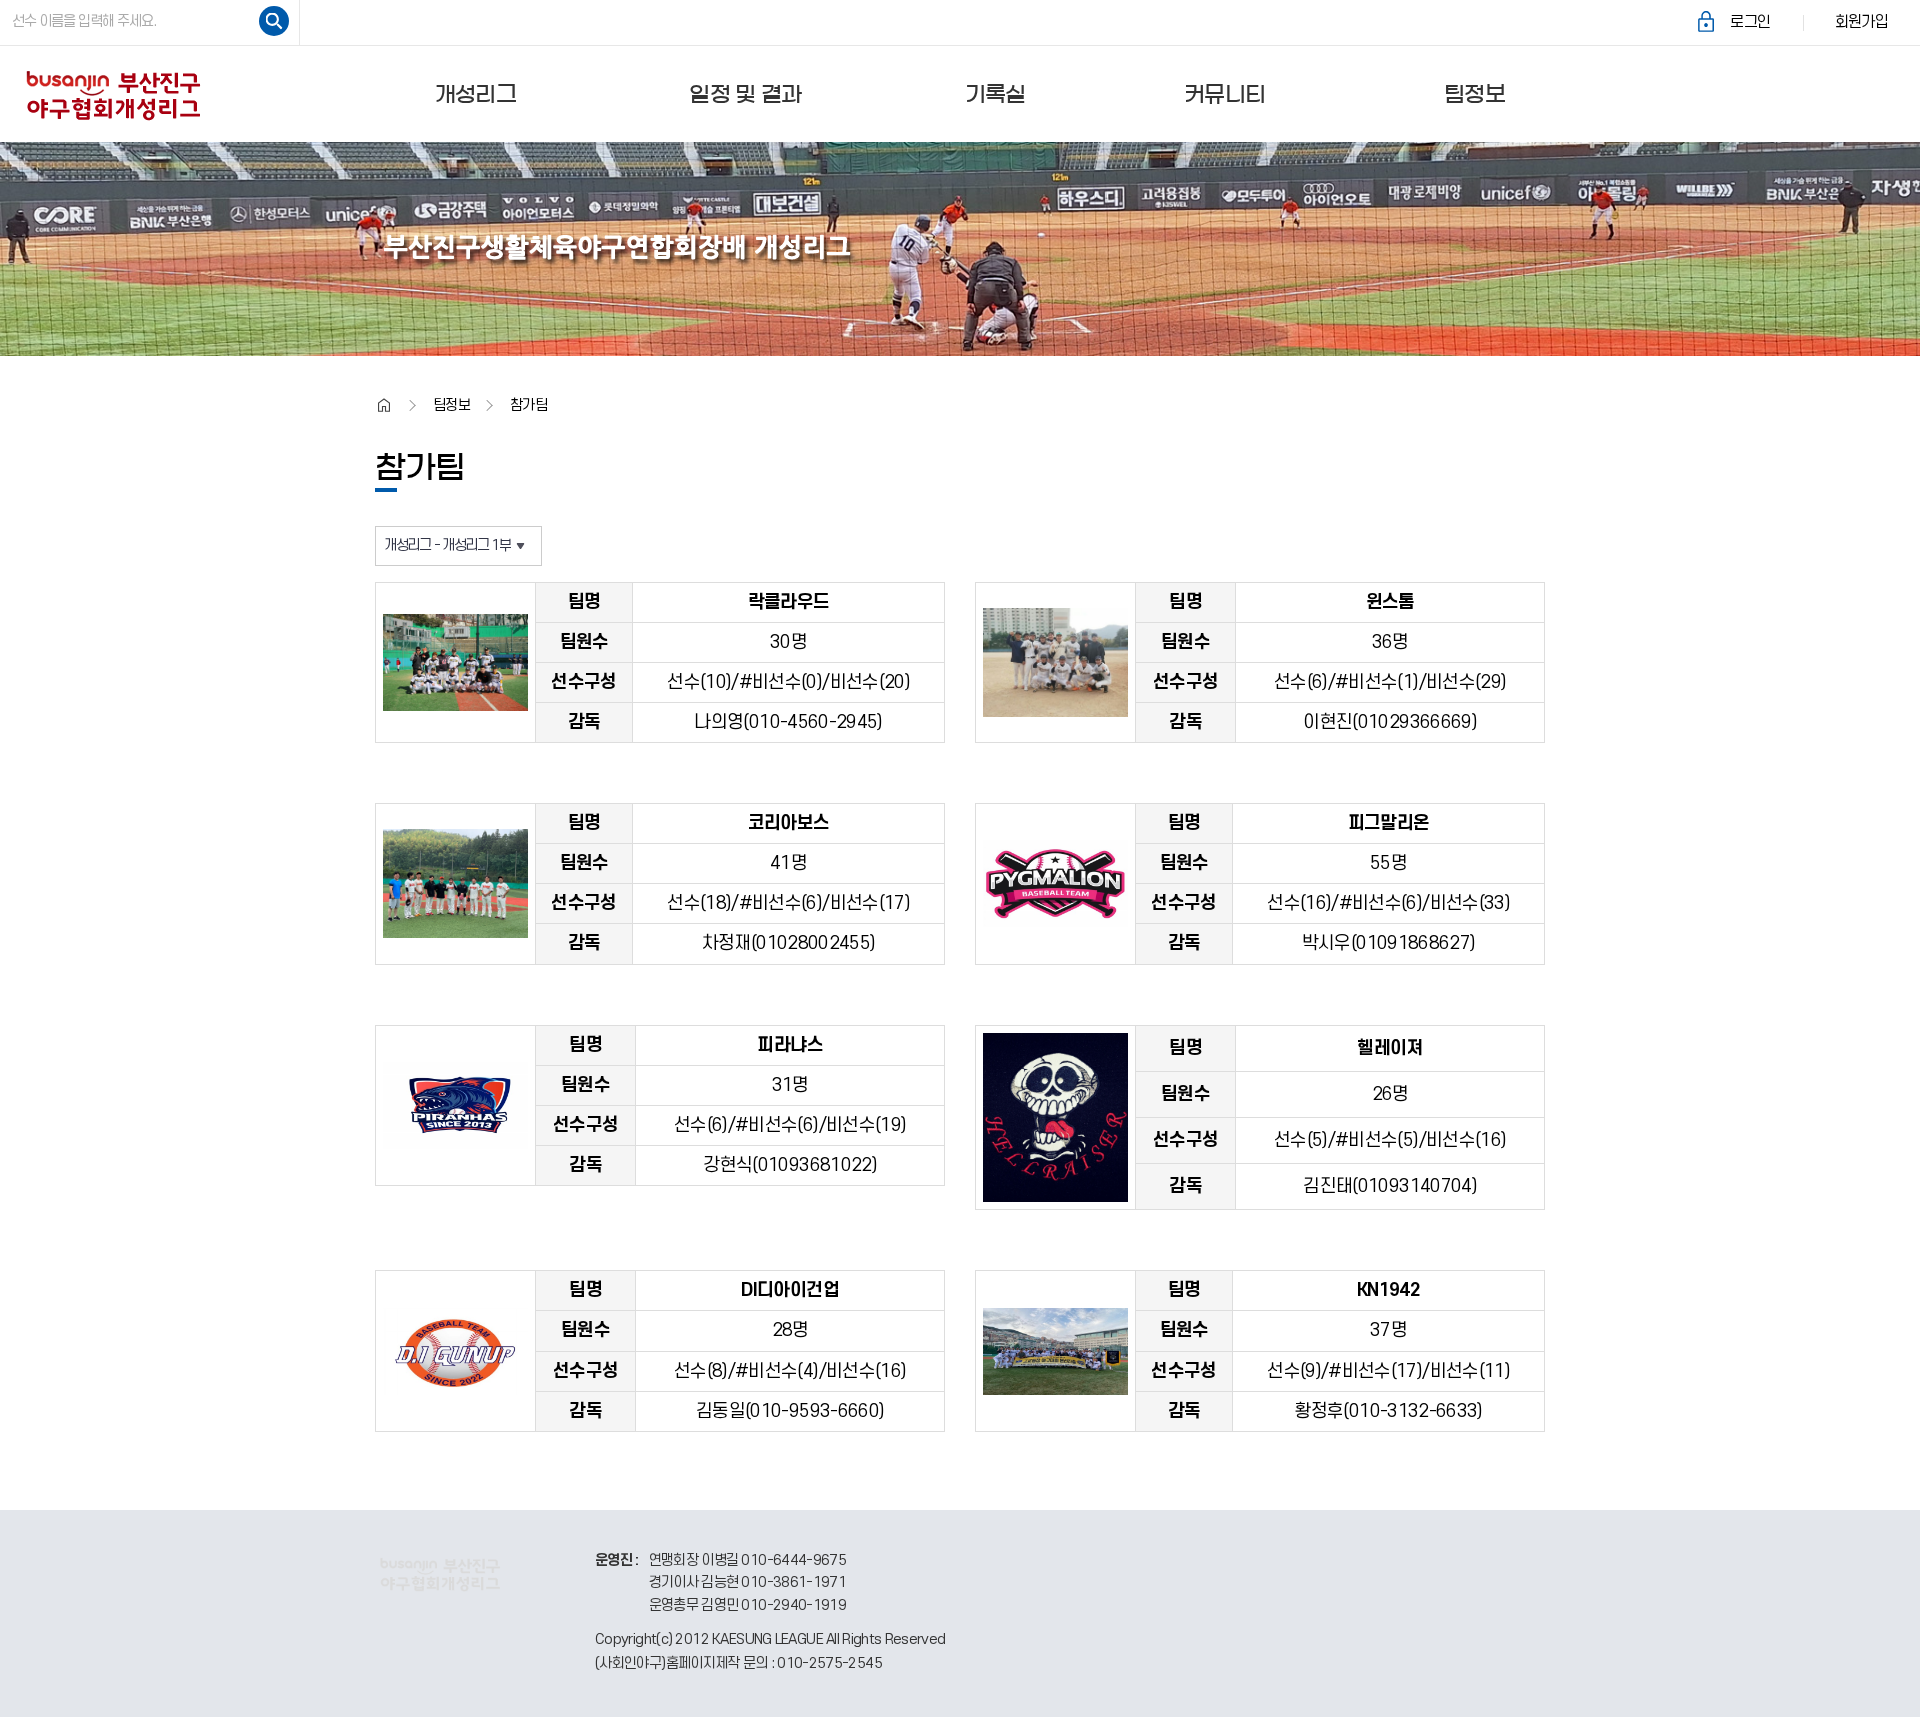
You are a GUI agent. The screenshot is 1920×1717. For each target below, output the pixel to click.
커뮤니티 (1224, 94)
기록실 (995, 94)
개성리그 (475, 94)
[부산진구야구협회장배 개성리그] (113, 93)
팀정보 (1474, 94)
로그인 (1750, 22)
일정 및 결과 (745, 94)
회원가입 (1861, 22)
